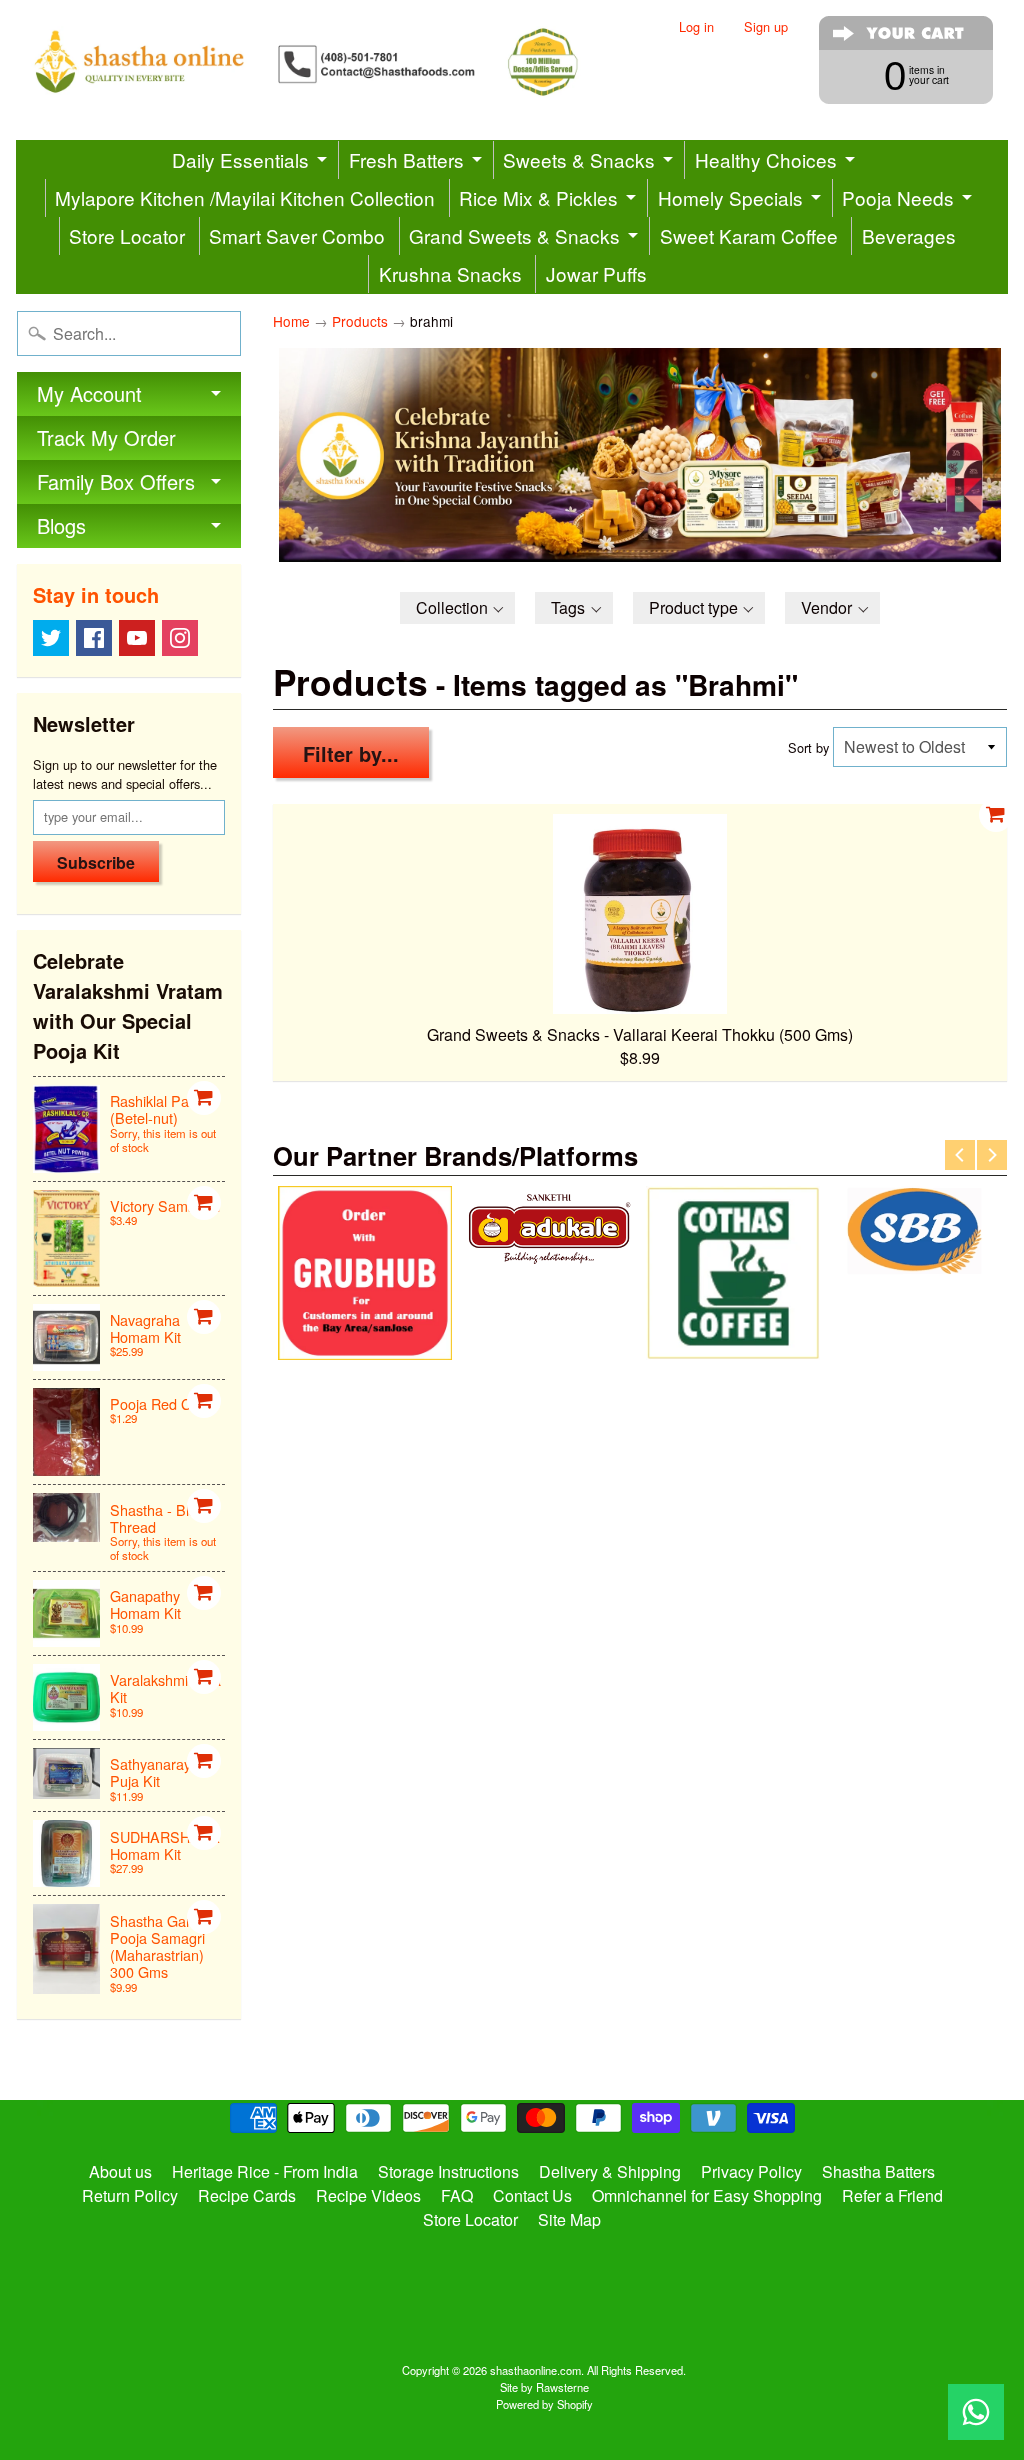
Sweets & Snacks (579, 159)
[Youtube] (137, 638)
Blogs (61, 525)
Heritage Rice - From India (265, 2171)
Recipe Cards (247, 2195)
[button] (458, 608)
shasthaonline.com (535, 2370)
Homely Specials (730, 197)
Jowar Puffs (596, 273)
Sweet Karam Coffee (749, 235)
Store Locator (127, 235)
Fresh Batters (406, 159)
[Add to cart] (204, 1098)
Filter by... (351, 753)
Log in (696, 27)
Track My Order (106, 437)
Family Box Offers (116, 481)
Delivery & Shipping (610, 2171)
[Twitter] (51, 638)
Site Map (569, 2219)
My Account (89, 393)
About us (120, 2171)
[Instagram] (180, 638)
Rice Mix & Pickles (538, 197)
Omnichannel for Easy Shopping (707, 2195)
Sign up (766, 27)
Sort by (808, 747)
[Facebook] (94, 638)
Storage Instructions (448, 2171)
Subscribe (96, 862)
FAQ (457, 2195)
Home (291, 321)
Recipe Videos (368, 2195)
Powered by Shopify (544, 2404)
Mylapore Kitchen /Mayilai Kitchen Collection (245, 197)
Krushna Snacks (450, 273)
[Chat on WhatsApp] (976, 2412)
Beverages (909, 235)
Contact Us (532, 2195)
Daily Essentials (240, 159)
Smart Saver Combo (297, 235)
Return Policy (130, 2195)
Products (360, 321)
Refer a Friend (892, 2195)
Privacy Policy (751, 2171)
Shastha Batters (878, 2171)
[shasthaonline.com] (332, 62)
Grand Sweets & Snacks (514, 235)
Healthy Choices (766, 159)
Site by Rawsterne (544, 2387)
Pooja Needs (898, 197)
